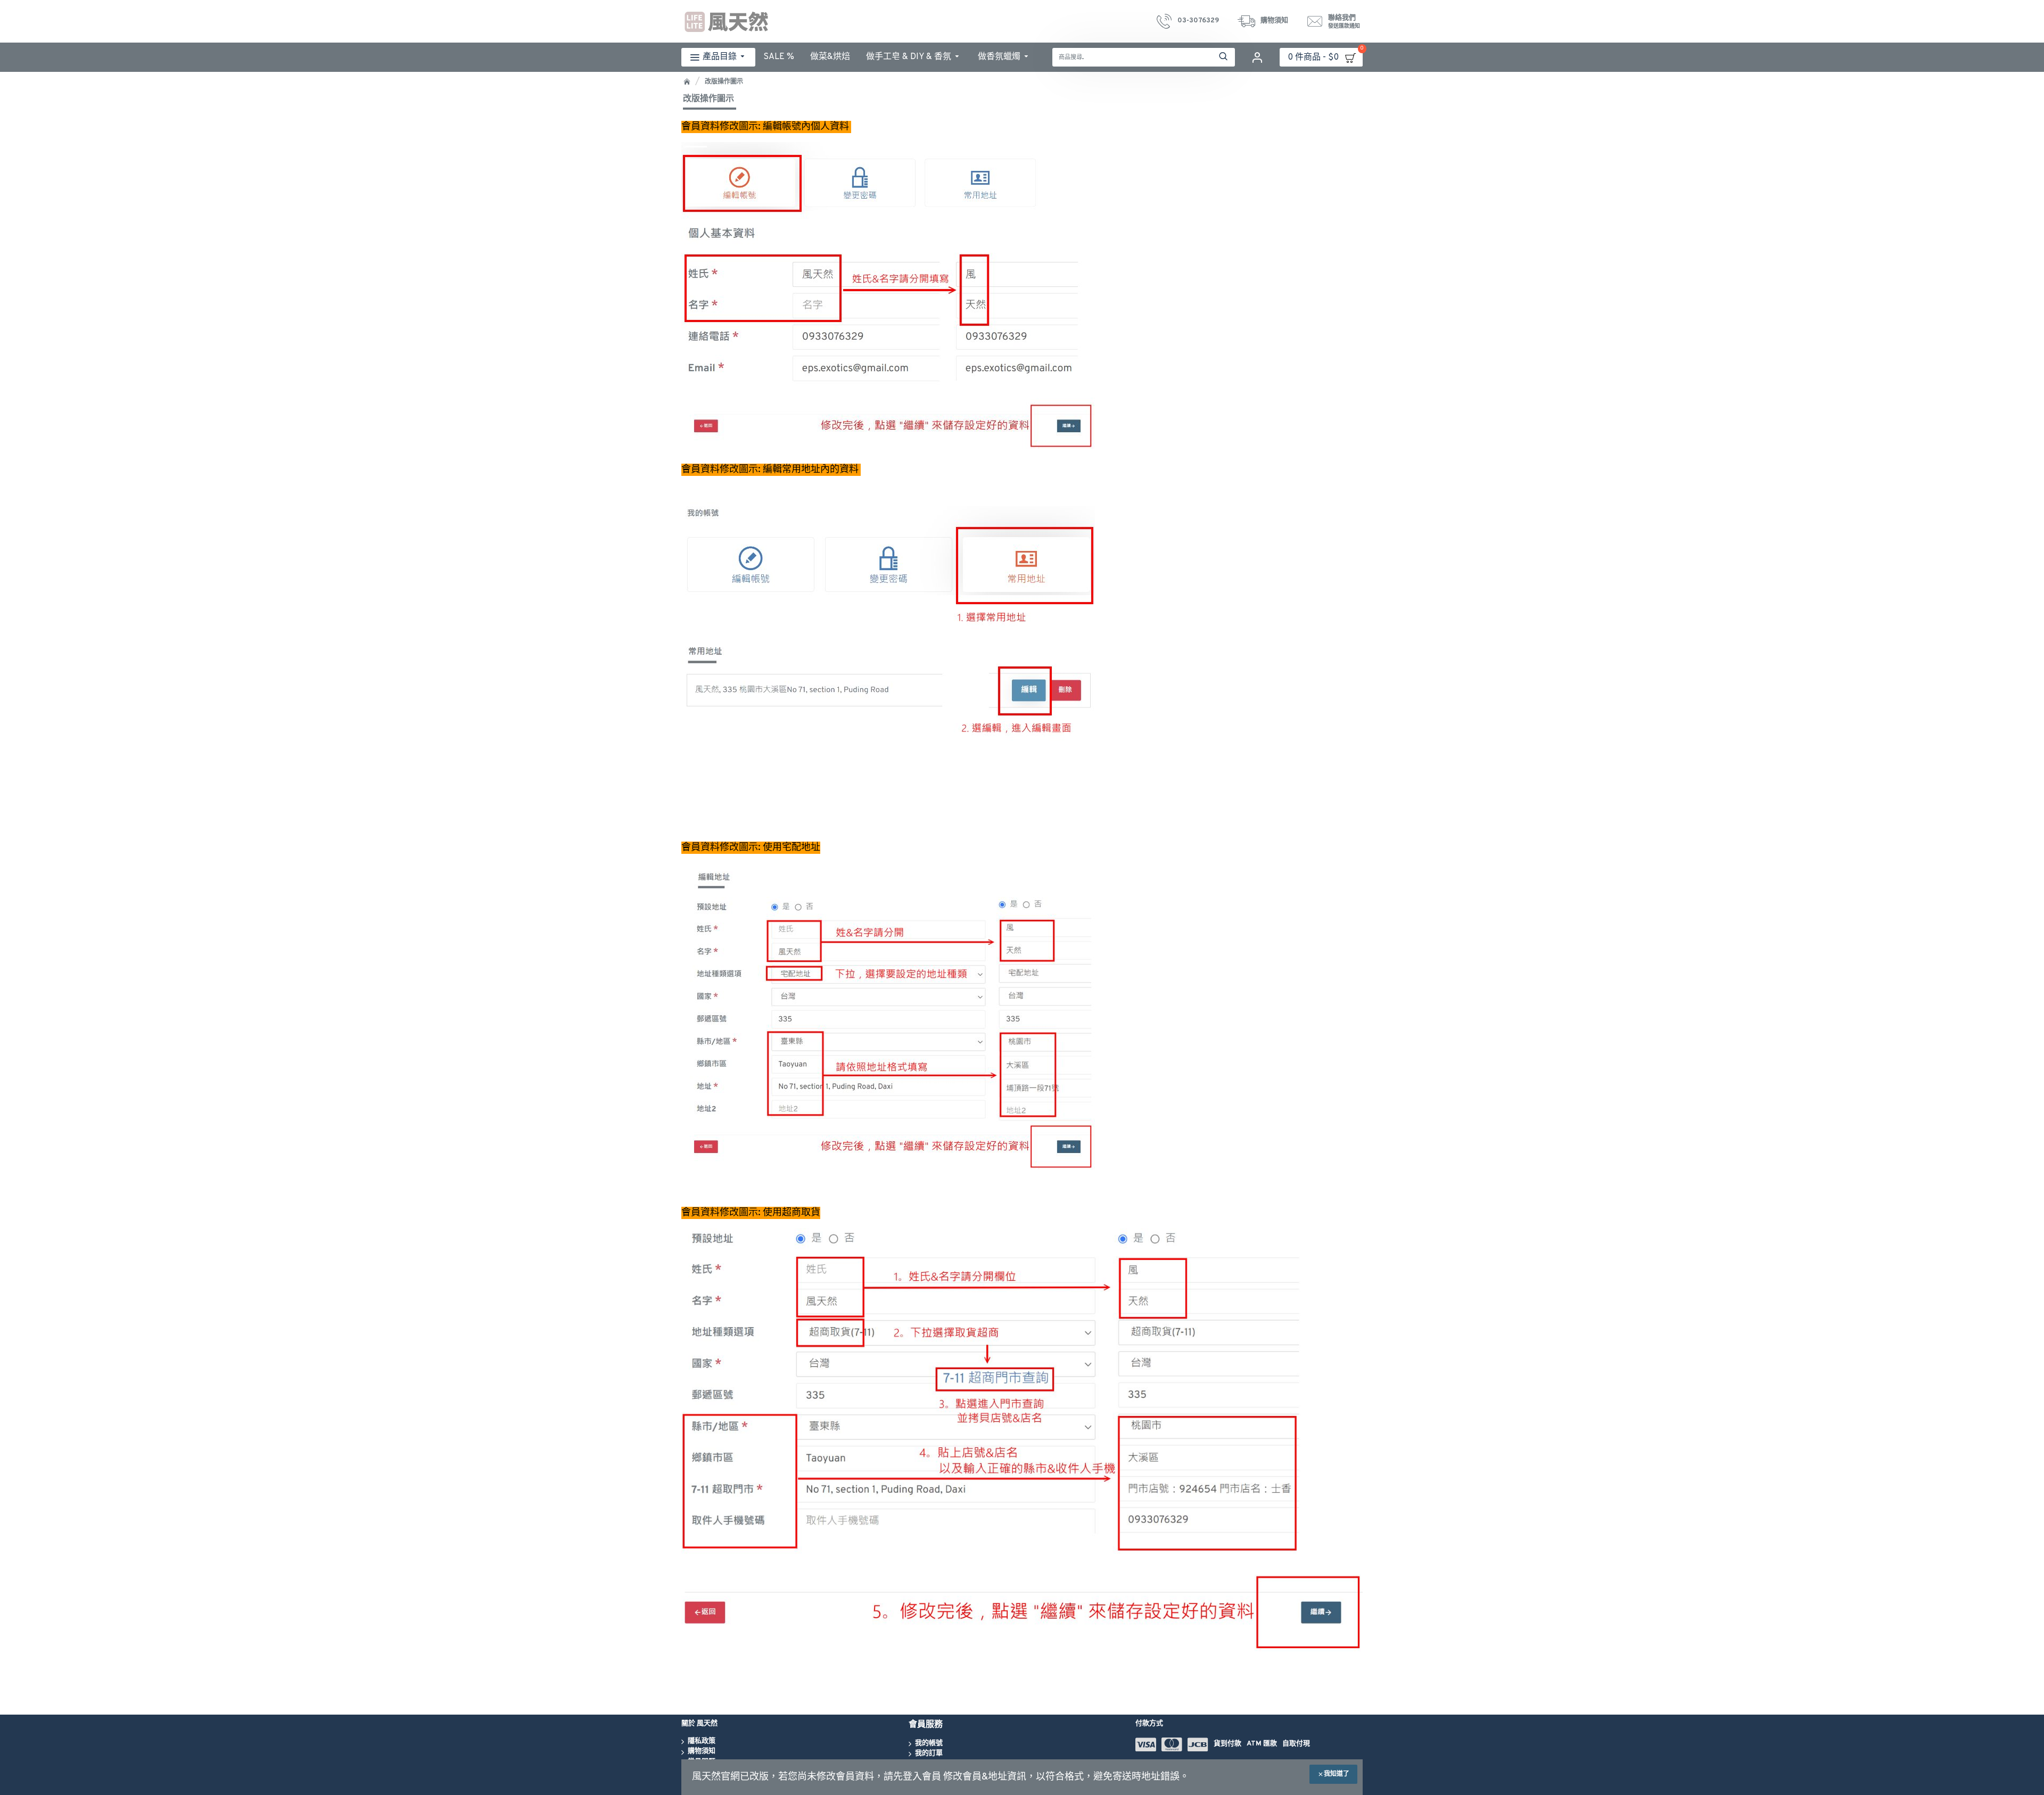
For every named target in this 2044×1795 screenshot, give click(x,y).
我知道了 (1337, 1774)
